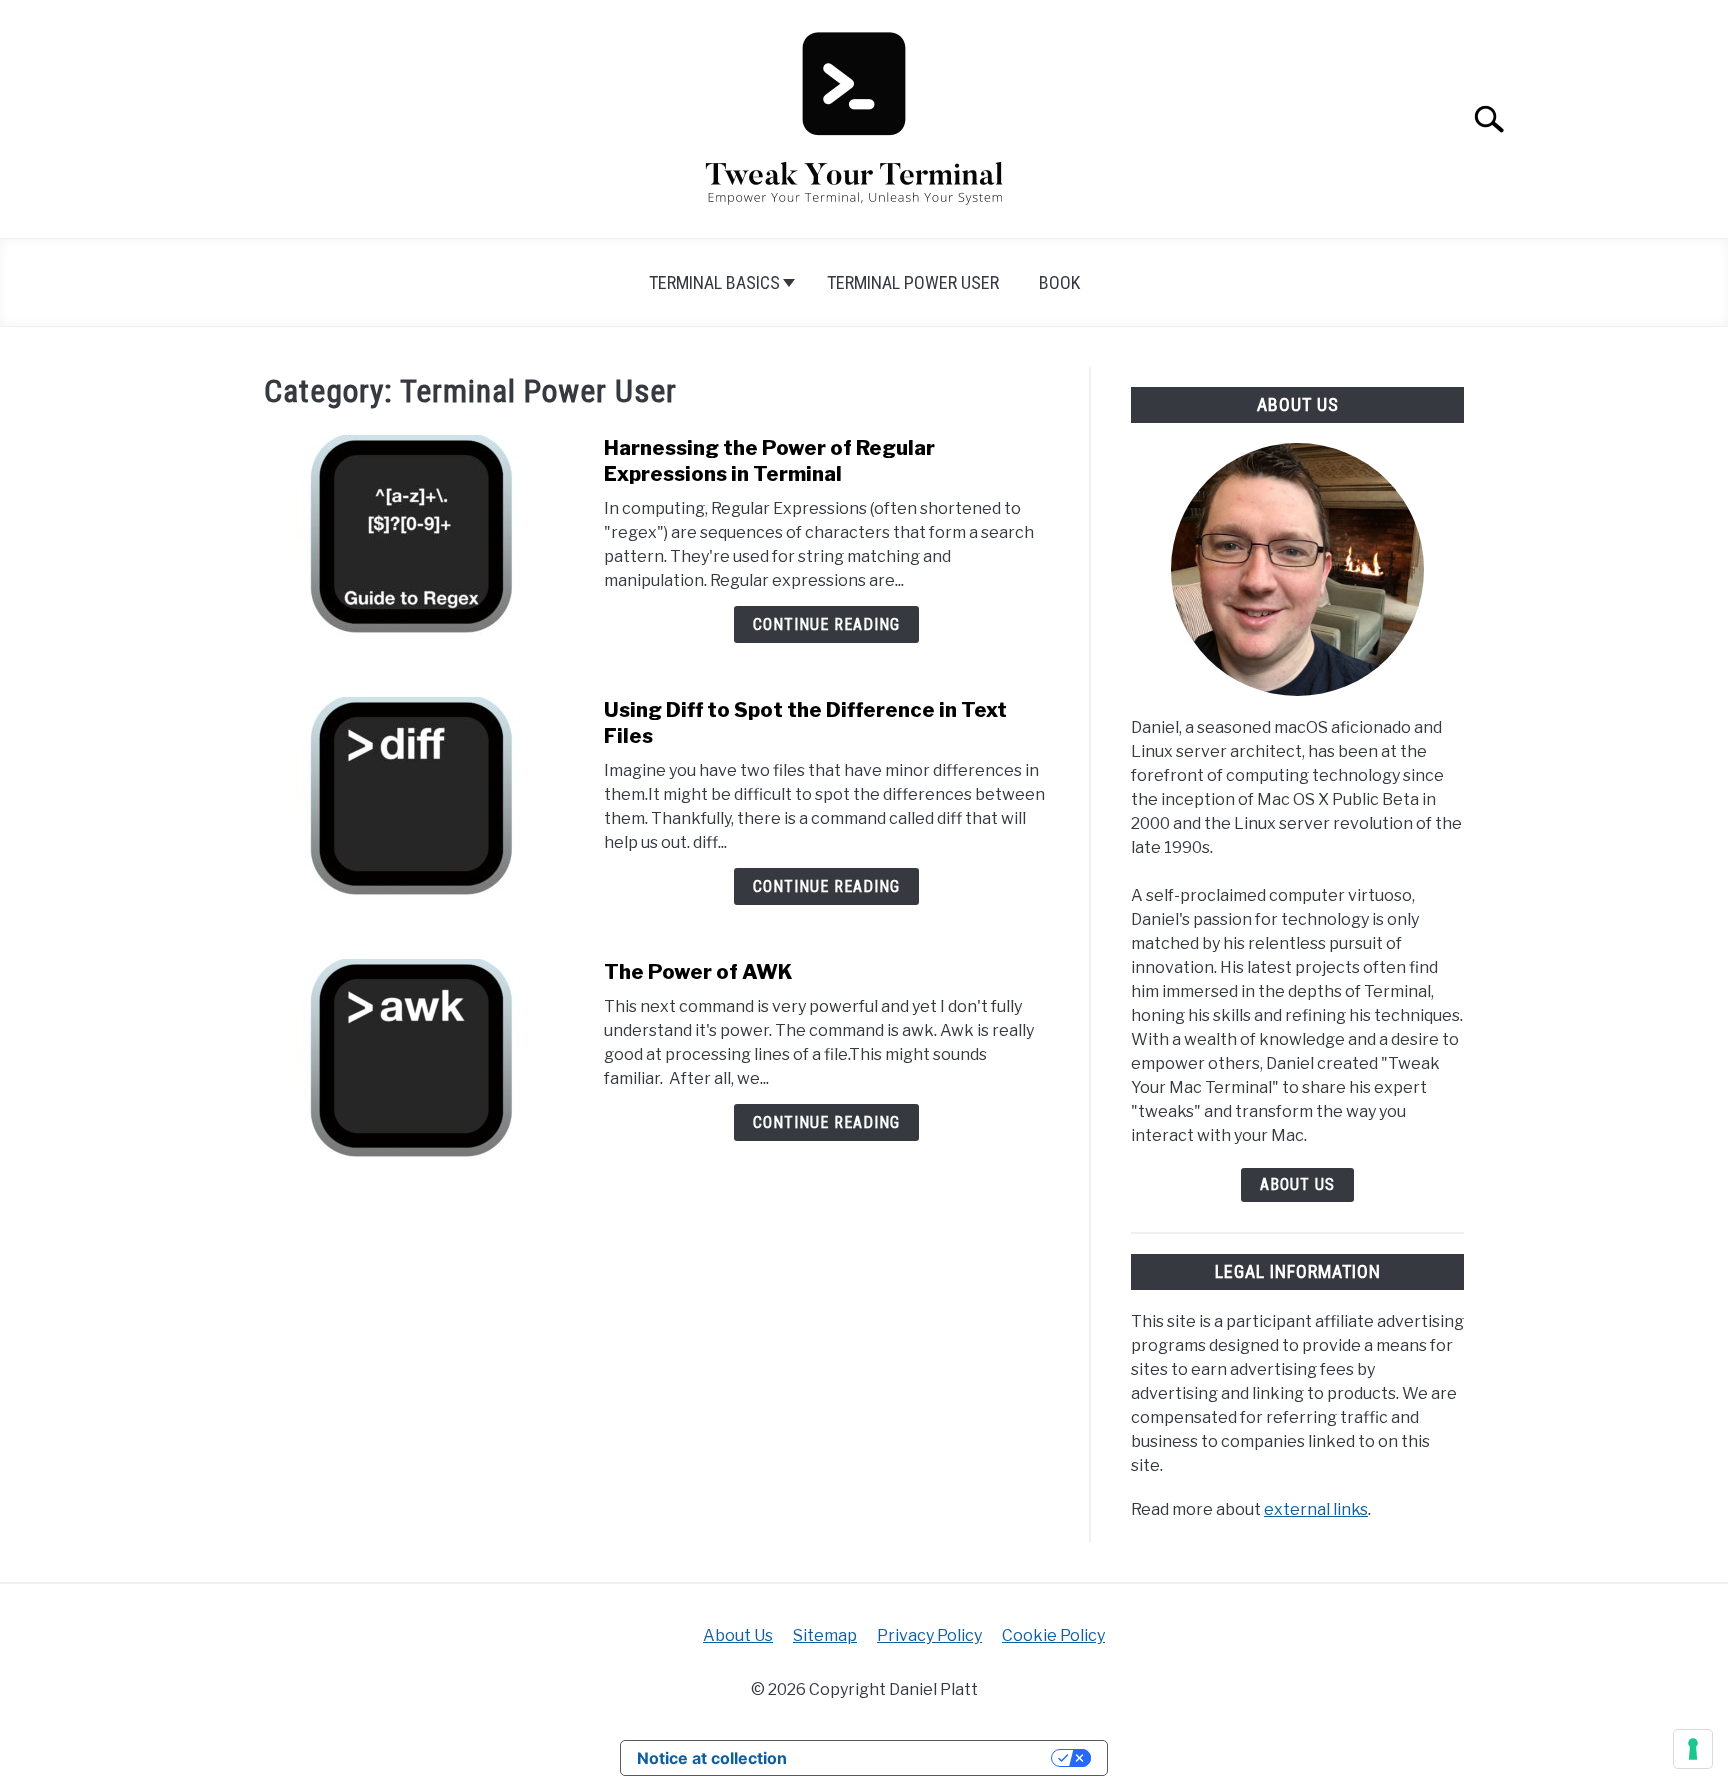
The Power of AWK (698, 972)
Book (1059, 282)
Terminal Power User (913, 282)
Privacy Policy (929, 1635)
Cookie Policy (1053, 1635)
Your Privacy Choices (929, 1758)
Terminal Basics (714, 282)
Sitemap (825, 1635)
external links (1316, 1509)
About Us (1297, 1184)
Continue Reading (826, 624)
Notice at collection (712, 1758)
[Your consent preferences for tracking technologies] (1693, 1749)
